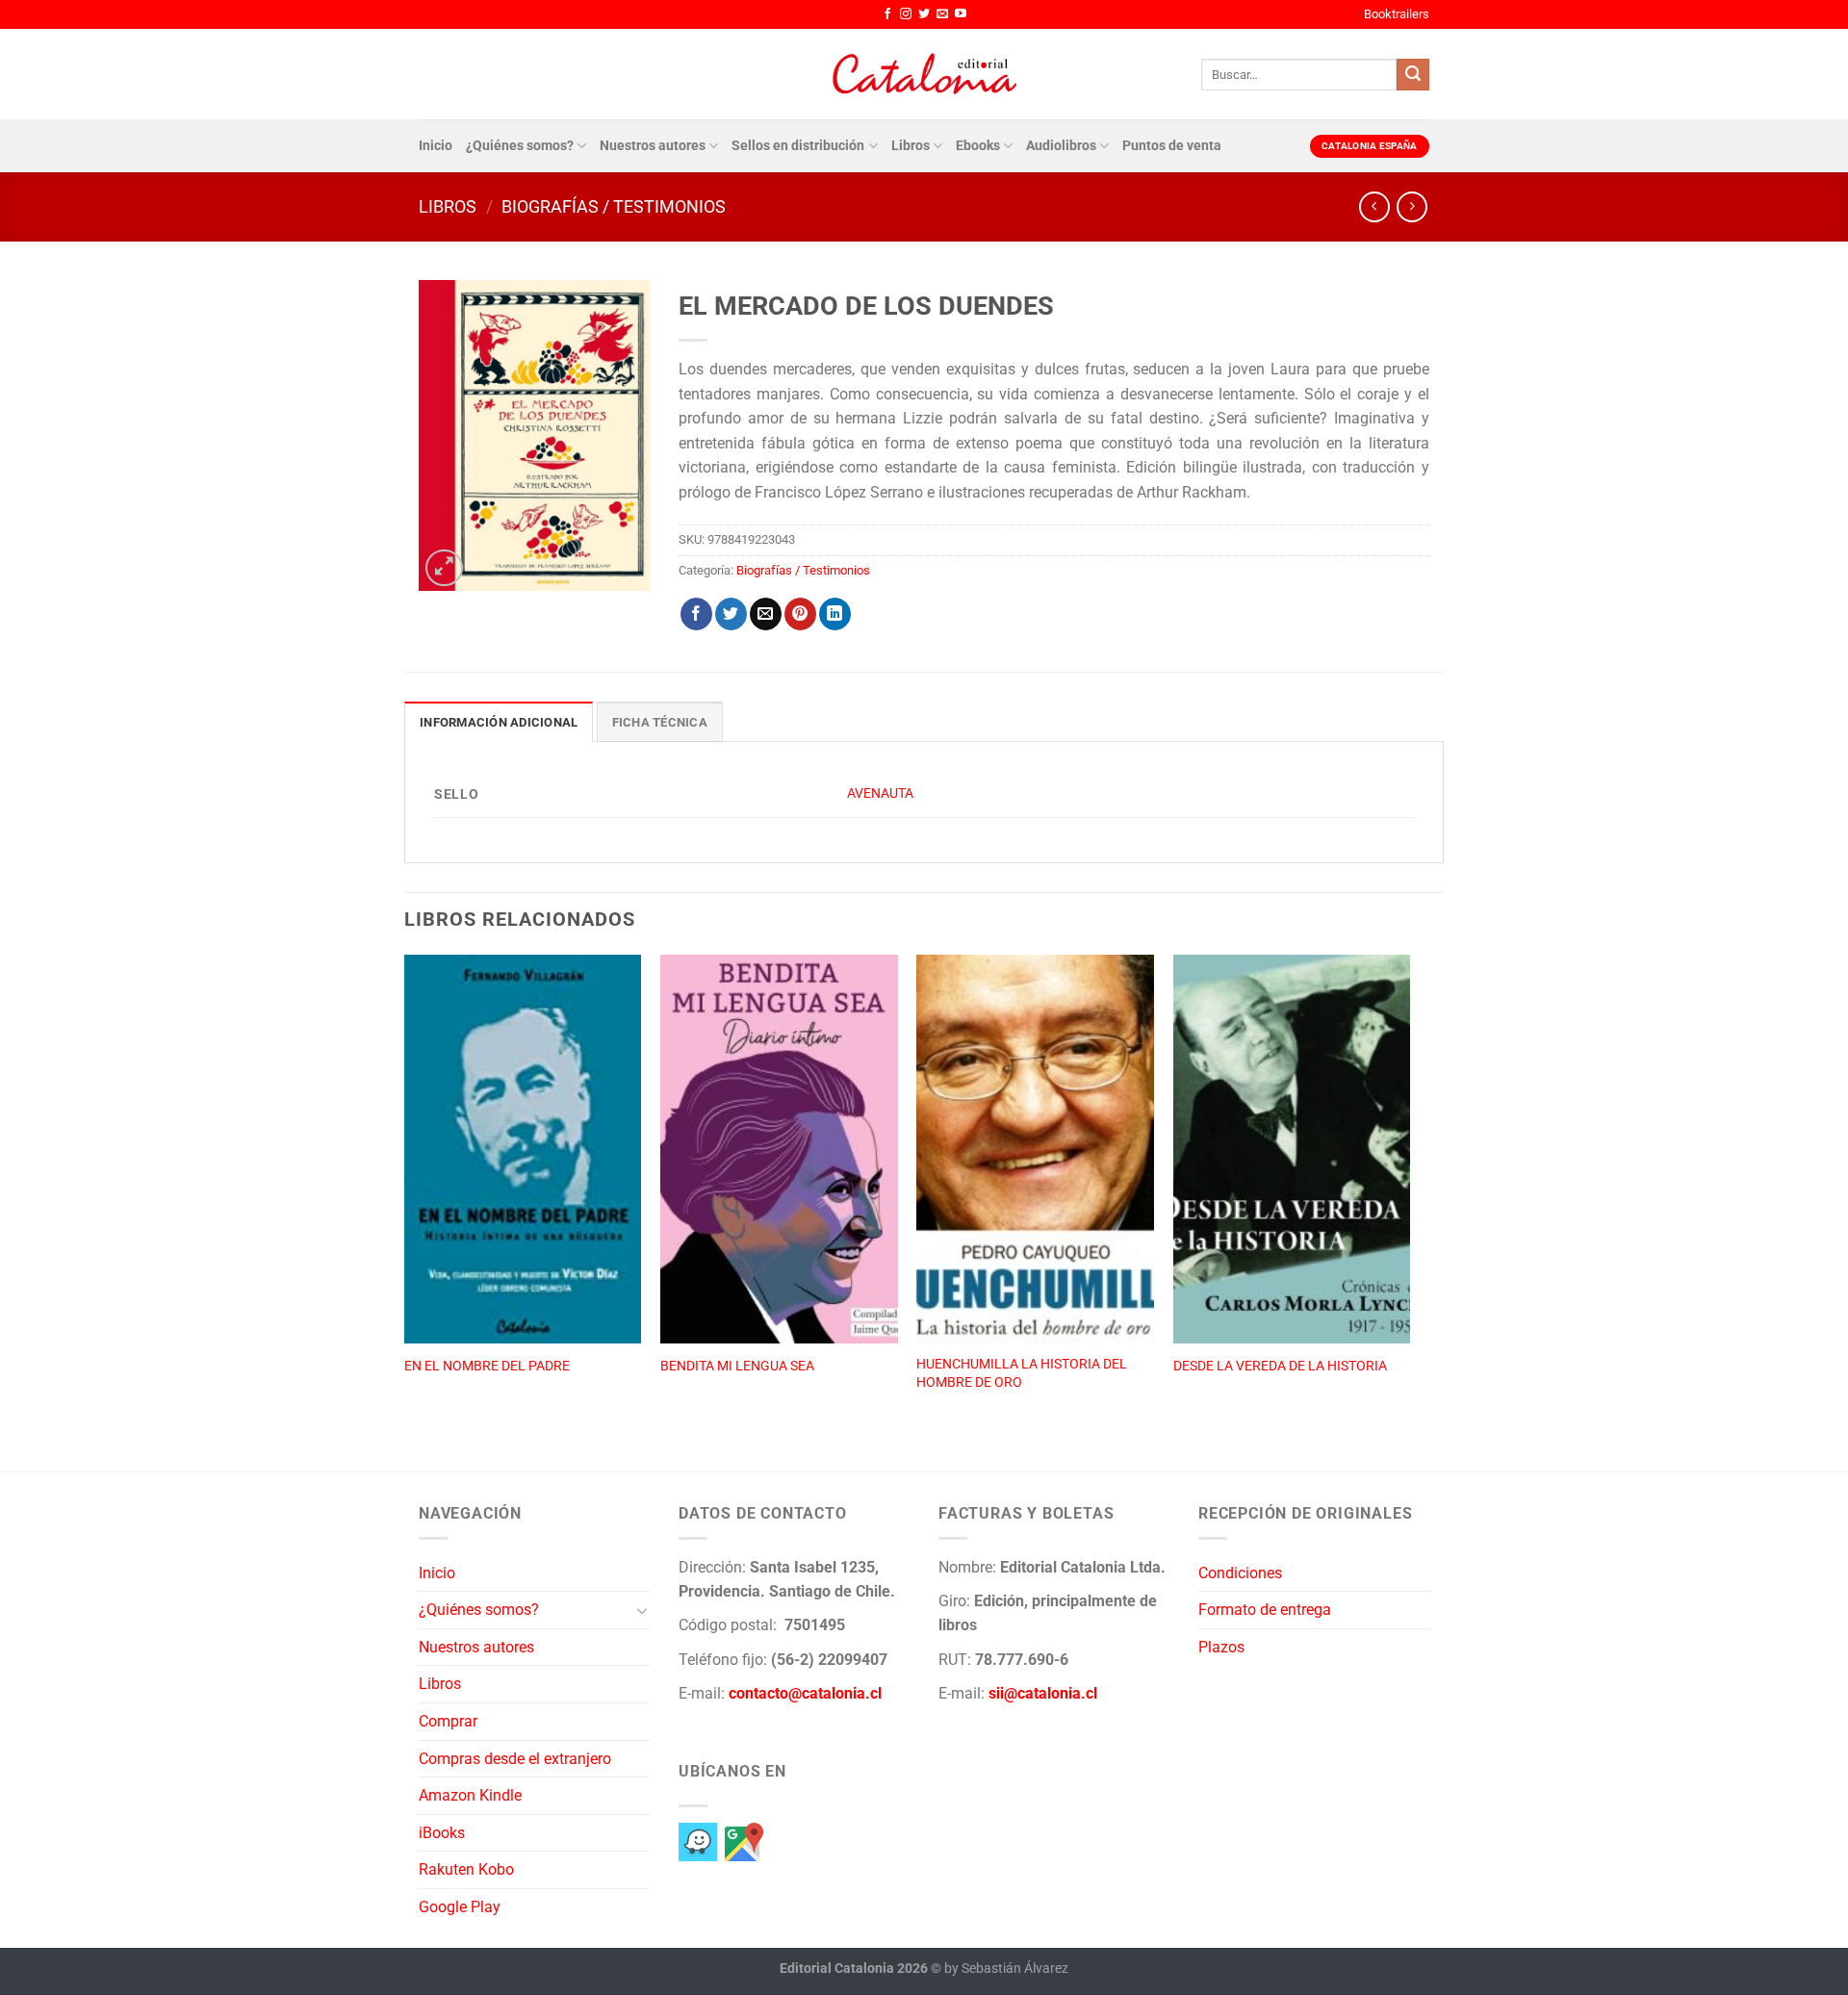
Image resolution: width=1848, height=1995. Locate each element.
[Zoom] (444, 568)
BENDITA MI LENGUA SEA (737, 1366)
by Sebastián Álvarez (1006, 1969)
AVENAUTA (880, 793)
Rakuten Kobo (466, 1869)
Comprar (448, 1721)
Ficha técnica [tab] (660, 722)
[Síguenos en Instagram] (906, 14)
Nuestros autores (653, 146)
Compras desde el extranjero (515, 1759)
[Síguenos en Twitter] (924, 14)
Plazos (1221, 1647)
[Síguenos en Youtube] (961, 14)
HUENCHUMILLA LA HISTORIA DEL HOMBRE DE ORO (1022, 1373)
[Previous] (405, 1192)
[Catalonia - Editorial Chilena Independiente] (924, 74)
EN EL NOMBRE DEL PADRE (487, 1366)
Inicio (436, 146)
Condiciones (1240, 1573)
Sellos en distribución (798, 146)
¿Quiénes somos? (520, 146)
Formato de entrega (1265, 1610)
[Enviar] (1413, 75)
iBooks (442, 1833)
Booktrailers (1397, 14)
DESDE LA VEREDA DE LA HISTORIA (1280, 1366)
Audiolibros (1061, 146)
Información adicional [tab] (499, 722)
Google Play (460, 1907)
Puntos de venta (1172, 146)
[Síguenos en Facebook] (887, 14)
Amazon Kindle (470, 1795)
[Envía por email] (766, 614)
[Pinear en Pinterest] (800, 614)
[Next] (1409, 1192)
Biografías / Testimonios (614, 206)
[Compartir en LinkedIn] (835, 614)
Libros (911, 146)
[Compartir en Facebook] (696, 614)
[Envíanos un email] (942, 14)
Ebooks (978, 146)
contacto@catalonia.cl (805, 1693)
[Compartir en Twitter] (731, 614)
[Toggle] (642, 1610)
